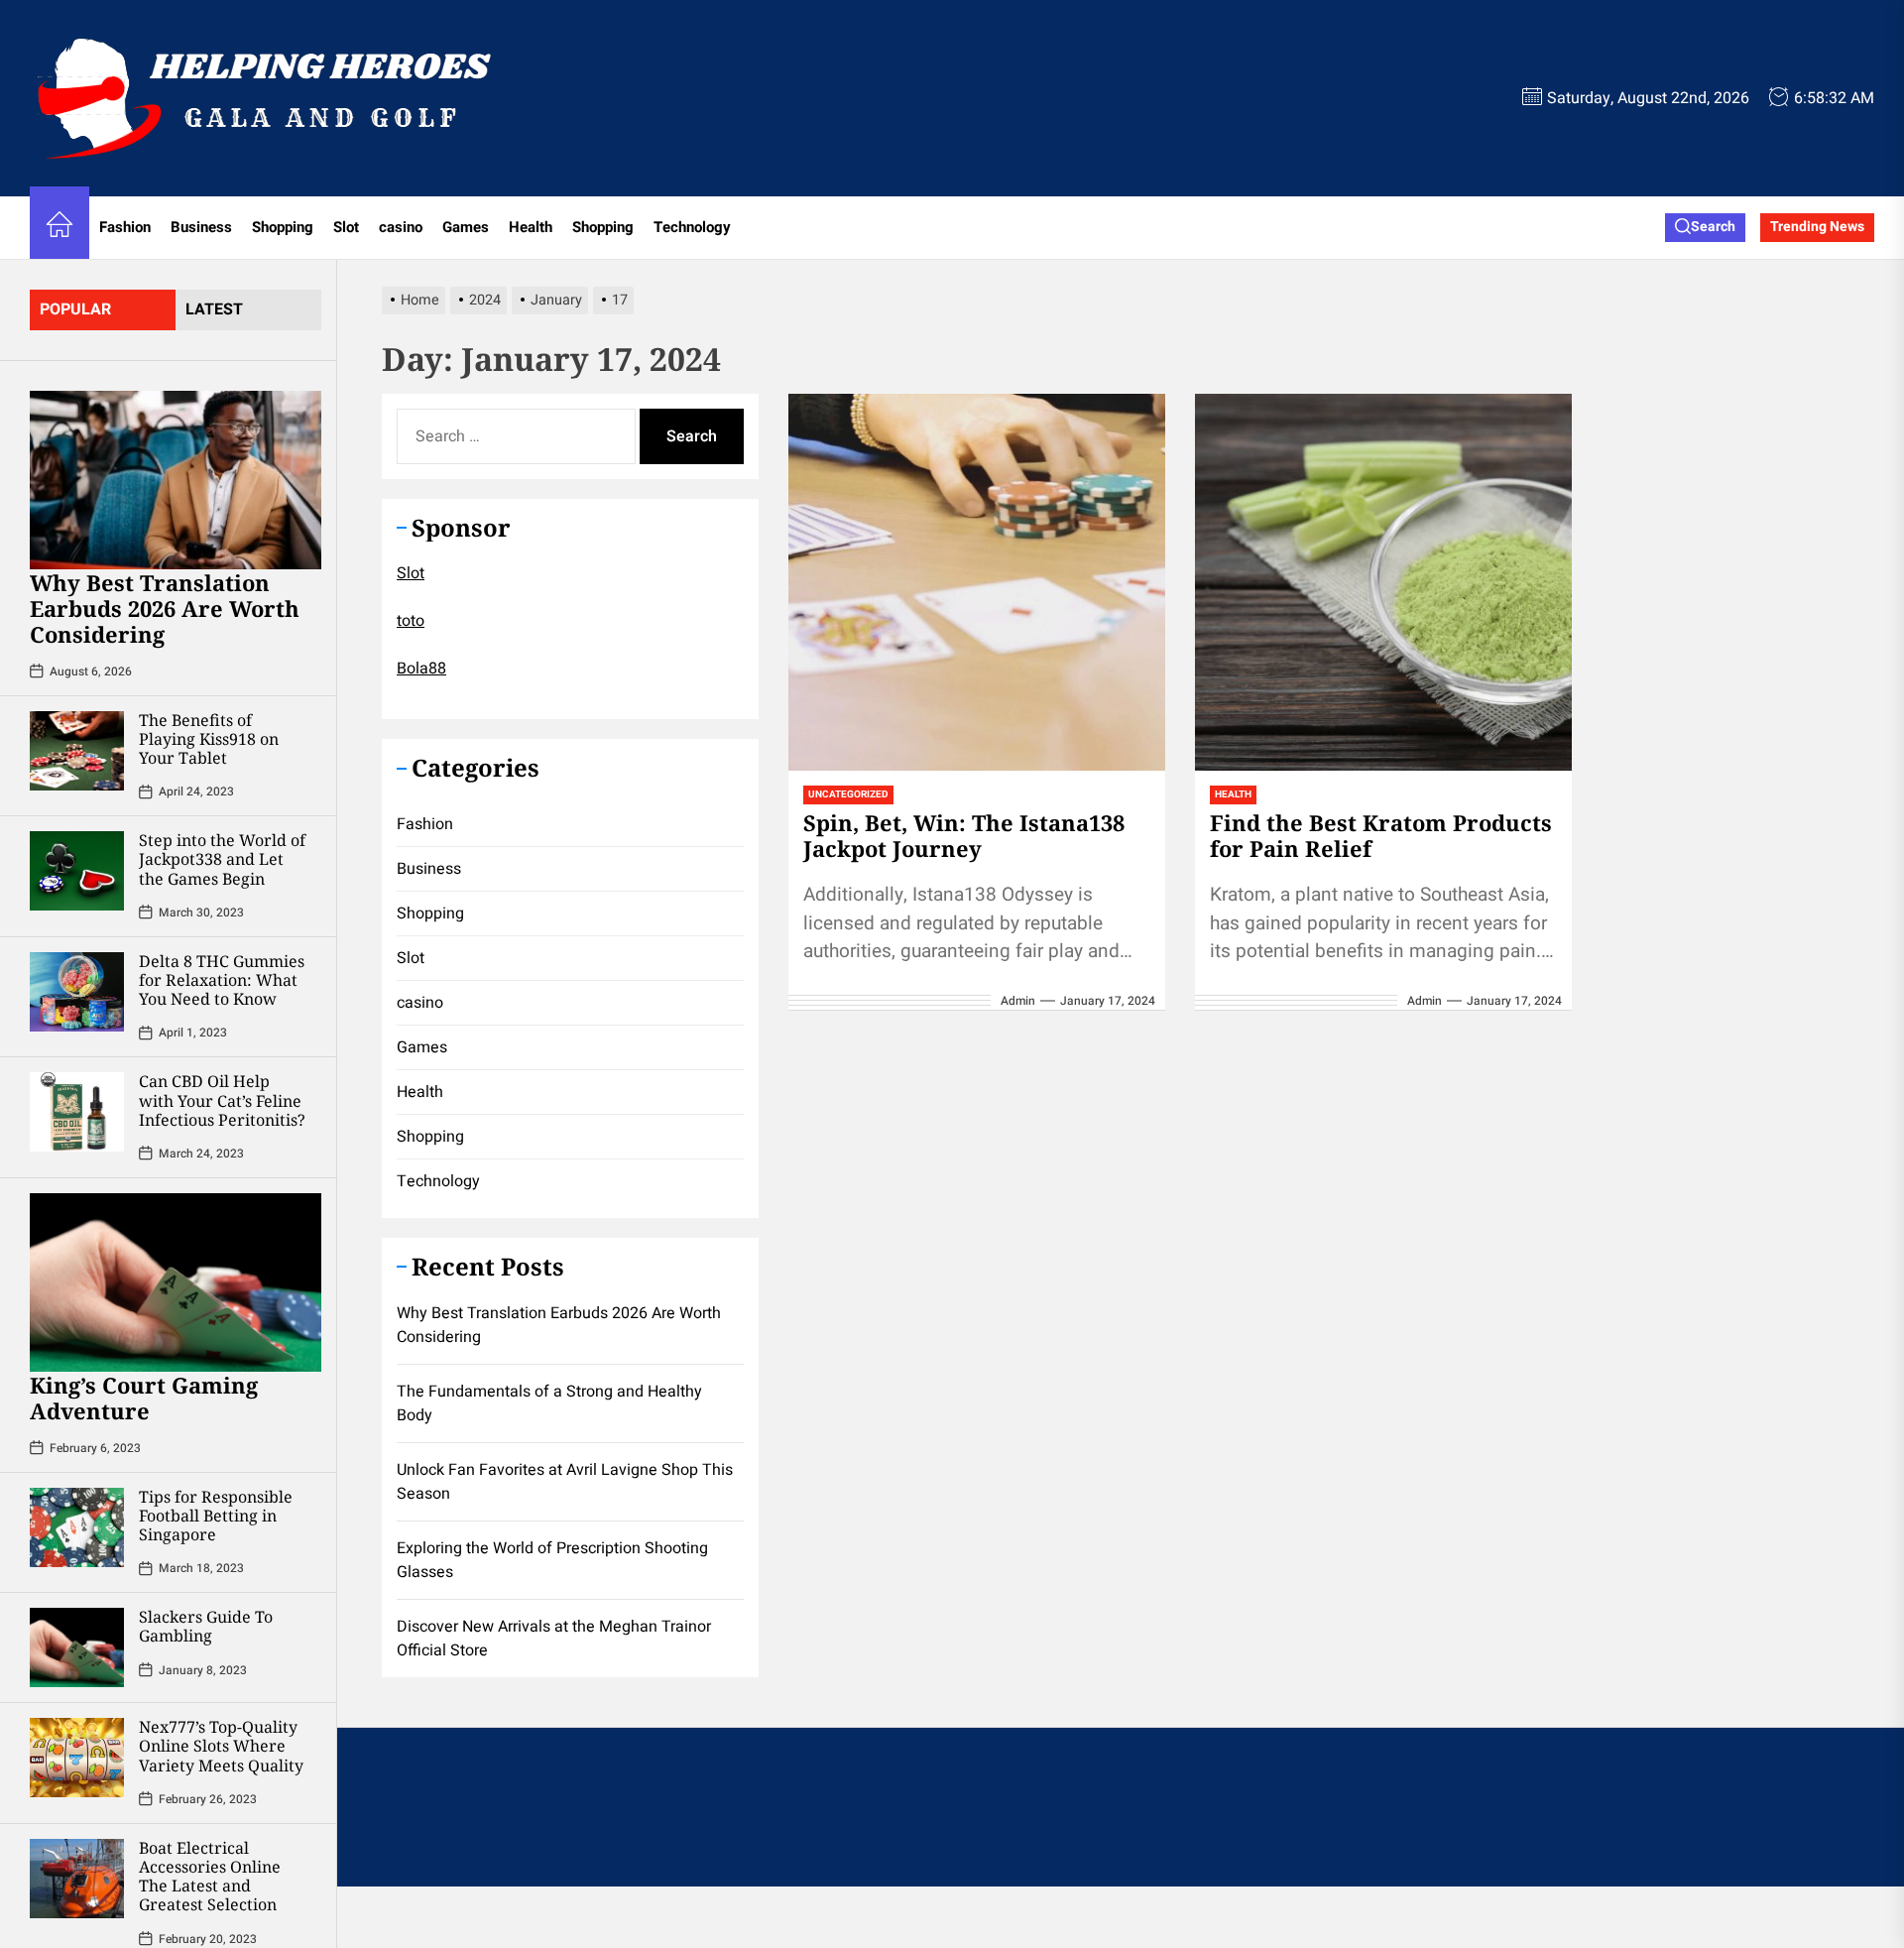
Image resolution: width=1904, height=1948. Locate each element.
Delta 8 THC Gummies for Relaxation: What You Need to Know (222, 980)
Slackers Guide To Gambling (206, 1626)
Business (201, 227)
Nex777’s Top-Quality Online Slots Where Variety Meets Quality (221, 1746)
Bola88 (421, 669)
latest (214, 309)
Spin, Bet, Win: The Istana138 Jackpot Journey (964, 835)
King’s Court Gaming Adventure (144, 1398)
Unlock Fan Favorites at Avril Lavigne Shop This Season (565, 1482)
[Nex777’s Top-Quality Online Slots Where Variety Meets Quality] (77, 1758)
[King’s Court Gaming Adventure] (176, 1282)
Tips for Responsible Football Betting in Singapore (216, 1516)
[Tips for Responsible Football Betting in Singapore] (77, 1527)
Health (531, 227)
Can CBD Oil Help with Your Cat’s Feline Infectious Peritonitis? (222, 1100)
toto (411, 621)
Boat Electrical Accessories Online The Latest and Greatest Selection (210, 1877)
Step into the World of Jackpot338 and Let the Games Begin (222, 859)
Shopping (283, 227)
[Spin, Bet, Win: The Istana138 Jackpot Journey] (977, 582)
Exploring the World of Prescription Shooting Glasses (552, 1560)
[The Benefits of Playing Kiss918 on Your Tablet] (77, 751)
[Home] (59, 228)
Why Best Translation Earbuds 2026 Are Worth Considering (165, 609)
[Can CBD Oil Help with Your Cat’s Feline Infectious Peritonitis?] (77, 1112)
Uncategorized (848, 794)
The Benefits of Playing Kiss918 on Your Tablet (209, 739)
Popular (75, 309)
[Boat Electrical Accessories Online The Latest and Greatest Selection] (77, 1879)
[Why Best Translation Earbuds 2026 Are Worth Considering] (176, 480)
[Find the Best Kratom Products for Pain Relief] (1383, 582)
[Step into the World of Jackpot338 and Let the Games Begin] (77, 871)
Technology (692, 227)
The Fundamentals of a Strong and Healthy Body (549, 1403)
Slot (346, 227)
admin (1018, 1001)
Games (466, 227)
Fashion (125, 227)
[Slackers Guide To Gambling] (77, 1647)
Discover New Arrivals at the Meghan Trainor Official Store (554, 1639)
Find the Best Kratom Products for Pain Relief (1381, 835)
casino (401, 227)
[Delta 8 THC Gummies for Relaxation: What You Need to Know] (77, 992)
